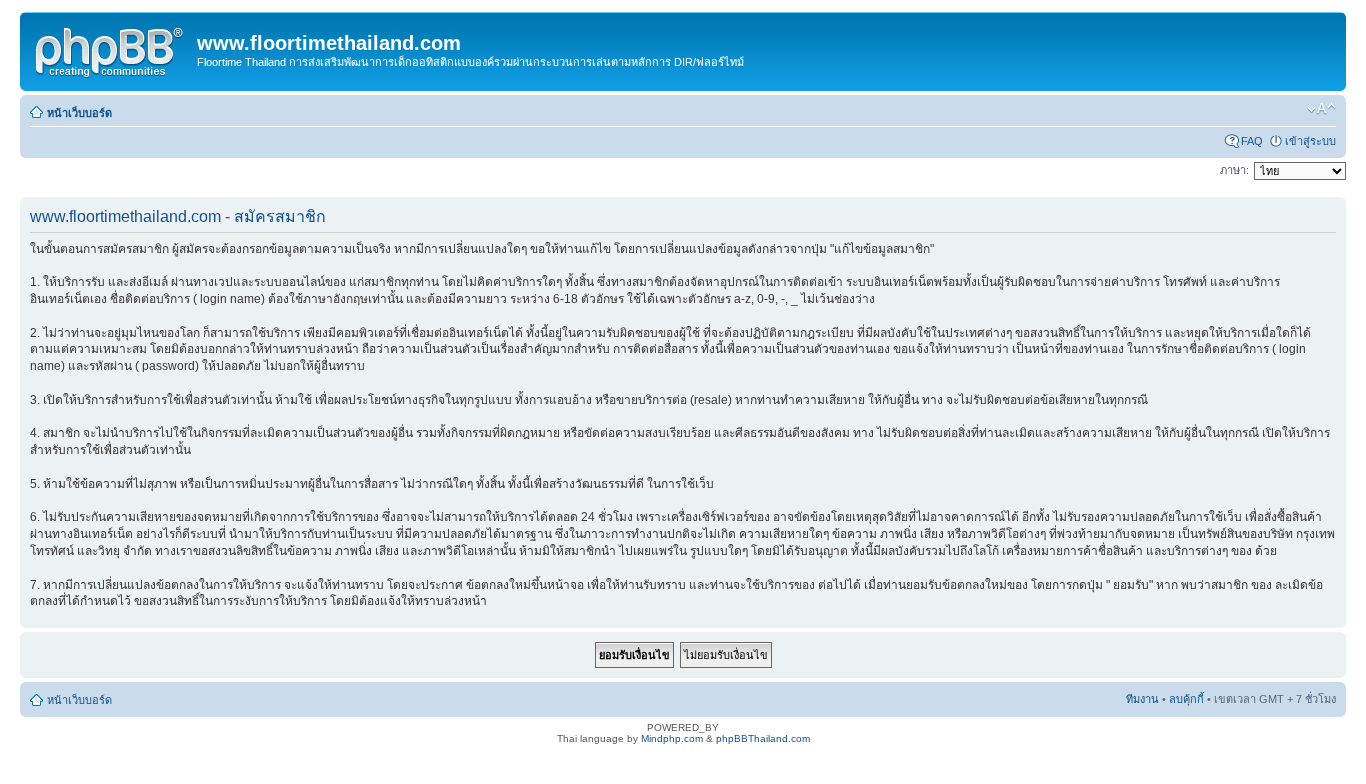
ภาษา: (1234, 170)
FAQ (1252, 141)
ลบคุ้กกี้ (1186, 699)
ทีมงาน (1142, 699)
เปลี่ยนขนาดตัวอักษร (1321, 109)
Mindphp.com (672, 738)
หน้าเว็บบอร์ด (79, 113)
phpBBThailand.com (763, 738)
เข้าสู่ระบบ (1310, 141)
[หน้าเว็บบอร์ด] (111, 49)
